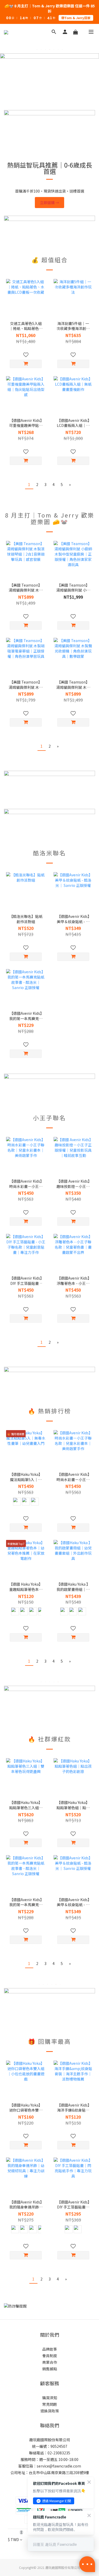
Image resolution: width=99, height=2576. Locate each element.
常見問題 (50, 2404)
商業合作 (50, 2362)
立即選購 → (49, 203)
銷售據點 (50, 2369)
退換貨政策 (50, 2411)
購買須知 (50, 2398)
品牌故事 (50, 2349)
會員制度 (50, 2356)
